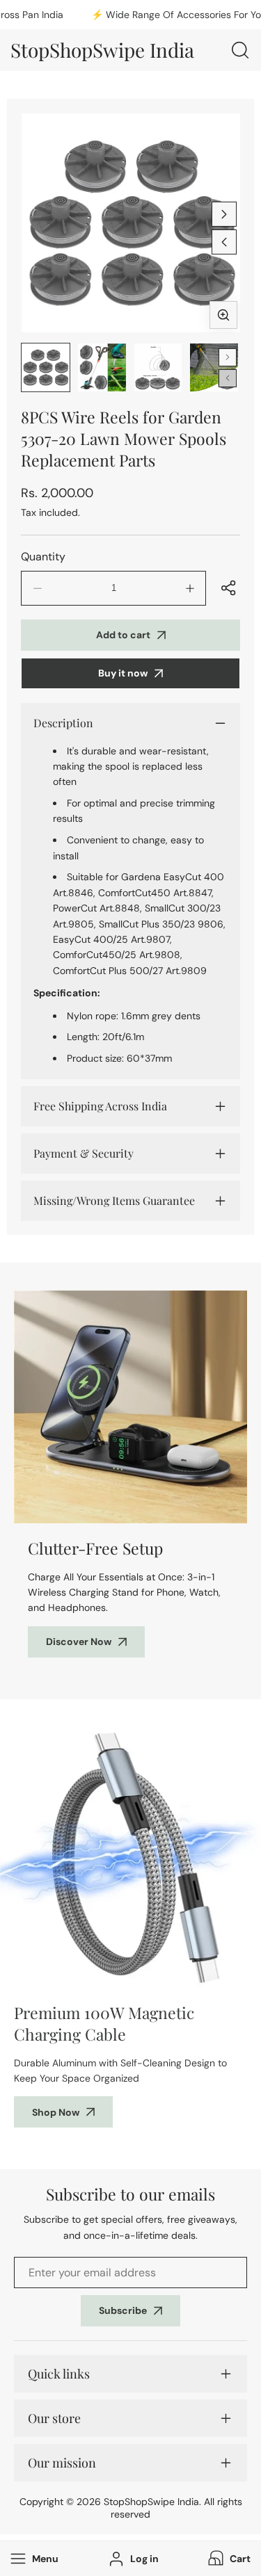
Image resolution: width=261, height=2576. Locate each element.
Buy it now (123, 673)
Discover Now (79, 1642)
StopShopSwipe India (151, 2502)
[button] (228, 2559)
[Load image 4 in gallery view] (214, 367)
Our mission (62, 2463)
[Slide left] (224, 242)
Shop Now (56, 2112)
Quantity (43, 557)
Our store (54, 2418)
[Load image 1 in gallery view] (46, 367)
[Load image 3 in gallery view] (158, 367)
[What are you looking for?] (240, 50)
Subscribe (123, 2310)
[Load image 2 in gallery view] (102, 367)
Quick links (59, 2374)
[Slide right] (224, 214)
